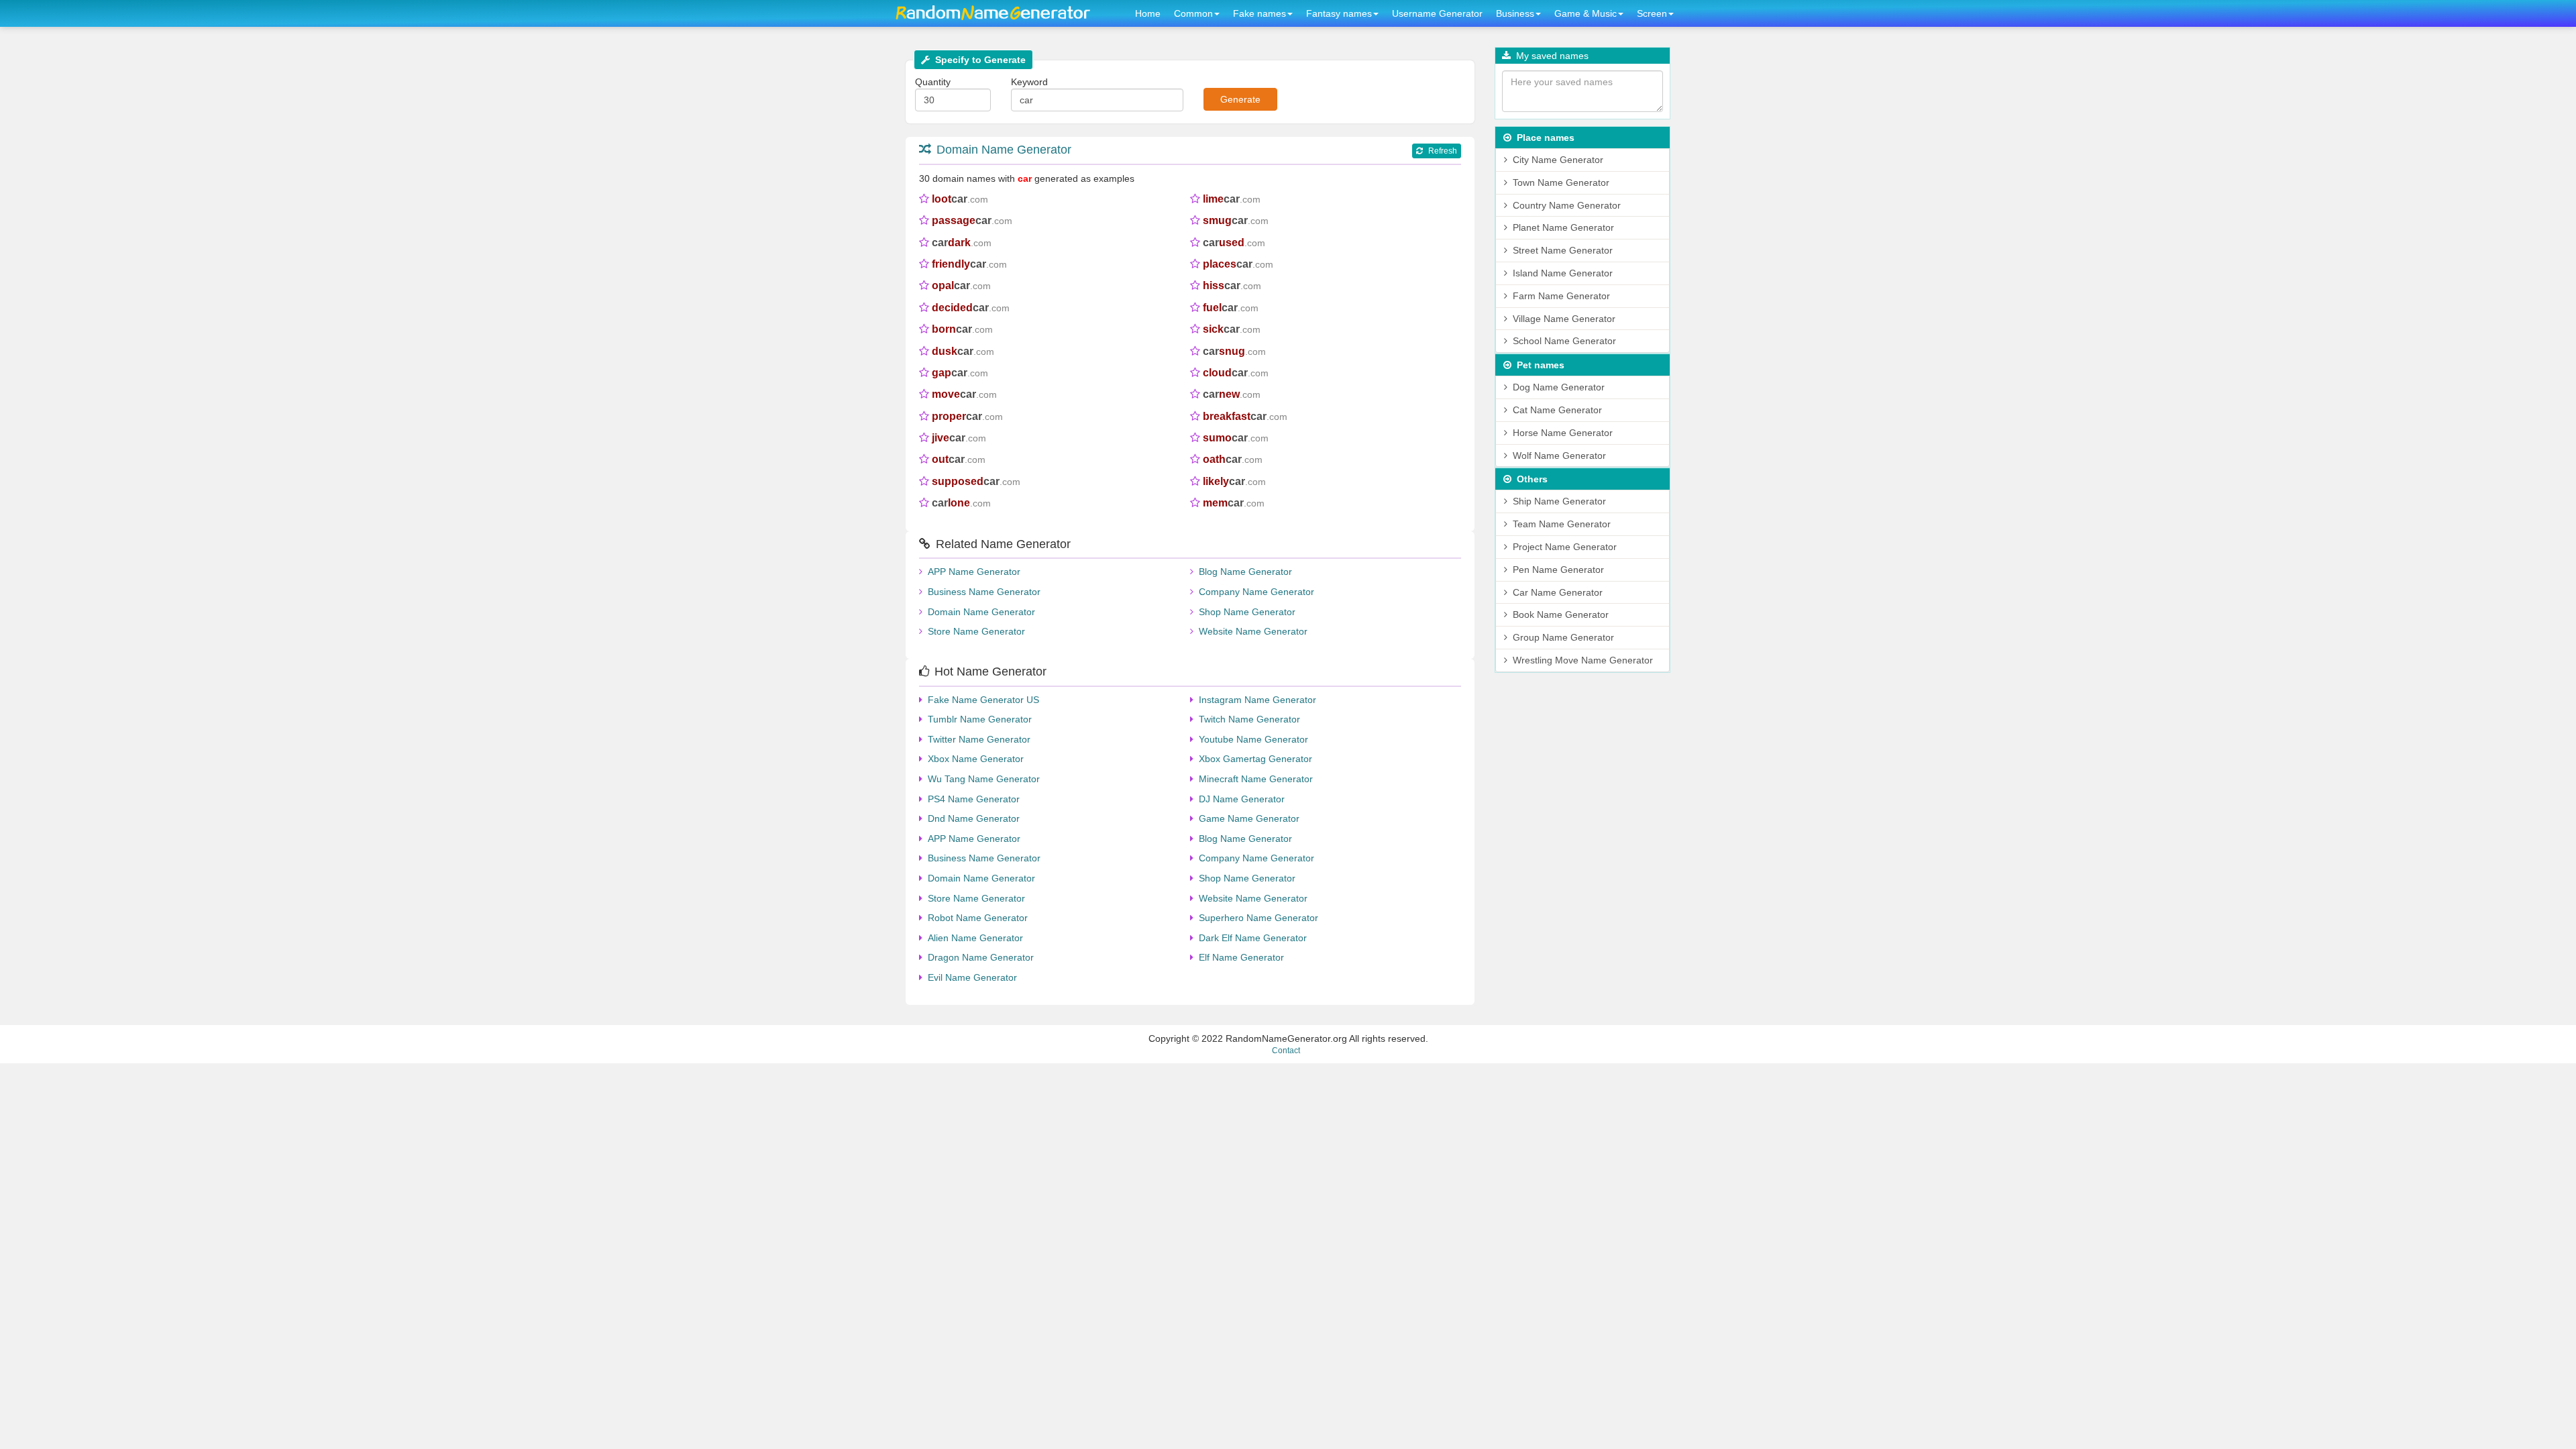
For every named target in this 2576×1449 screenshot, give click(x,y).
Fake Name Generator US (983, 700)
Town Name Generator (1561, 182)
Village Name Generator (1564, 319)
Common (1193, 13)
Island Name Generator (1563, 273)
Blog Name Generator (1245, 572)
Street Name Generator (1563, 250)
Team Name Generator (1562, 524)
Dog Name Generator (1559, 387)
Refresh (1443, 151)
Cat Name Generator (1557, 410)
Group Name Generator (1563, 637)
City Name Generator (1558, 160)
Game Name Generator (1249, 818)
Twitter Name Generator (979, 739)
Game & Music (1586, 13)
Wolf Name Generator (1559, 455)
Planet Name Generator (1563, 227)
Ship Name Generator (1559, 501)
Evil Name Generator (972, 977)
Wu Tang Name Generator (984, 779)
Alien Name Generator (975, 938)
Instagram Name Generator (1257, 700)
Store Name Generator (976, 631)
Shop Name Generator (1247, 612)
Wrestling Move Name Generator (1583, 660)
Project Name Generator (1565, 547)
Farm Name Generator (1561, 296)
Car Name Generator (1558, 592)
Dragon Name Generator (981, 957)
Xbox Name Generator (976, 759)
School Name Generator (1564, 341)
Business (1515, 13)
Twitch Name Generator (1249, 719)
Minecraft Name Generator (1256, 779)
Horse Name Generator (1563, 433)
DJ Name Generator (1242, 799)
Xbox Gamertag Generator (1255, 759)
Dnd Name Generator (974, 818)
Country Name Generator (1567, 205)
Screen (1652, 13)
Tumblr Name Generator (980, 719)
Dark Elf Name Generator (1253, 938)
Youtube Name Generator (1253, 739)
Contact (1286, 1051)
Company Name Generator (1256, 592)
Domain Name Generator (1004, 150)
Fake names (1259, 13)
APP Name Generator (974, 572)
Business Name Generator (984, 592)
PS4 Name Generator (974, 799)
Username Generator (1437, 13)
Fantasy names (1339, 13)
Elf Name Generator (1241, 957)
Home (1148, 13)
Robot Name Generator (978, 918)
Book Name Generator (1561, 614)
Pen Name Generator (1558, 570)
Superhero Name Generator (1258, 918)
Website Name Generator (1253, 631)
